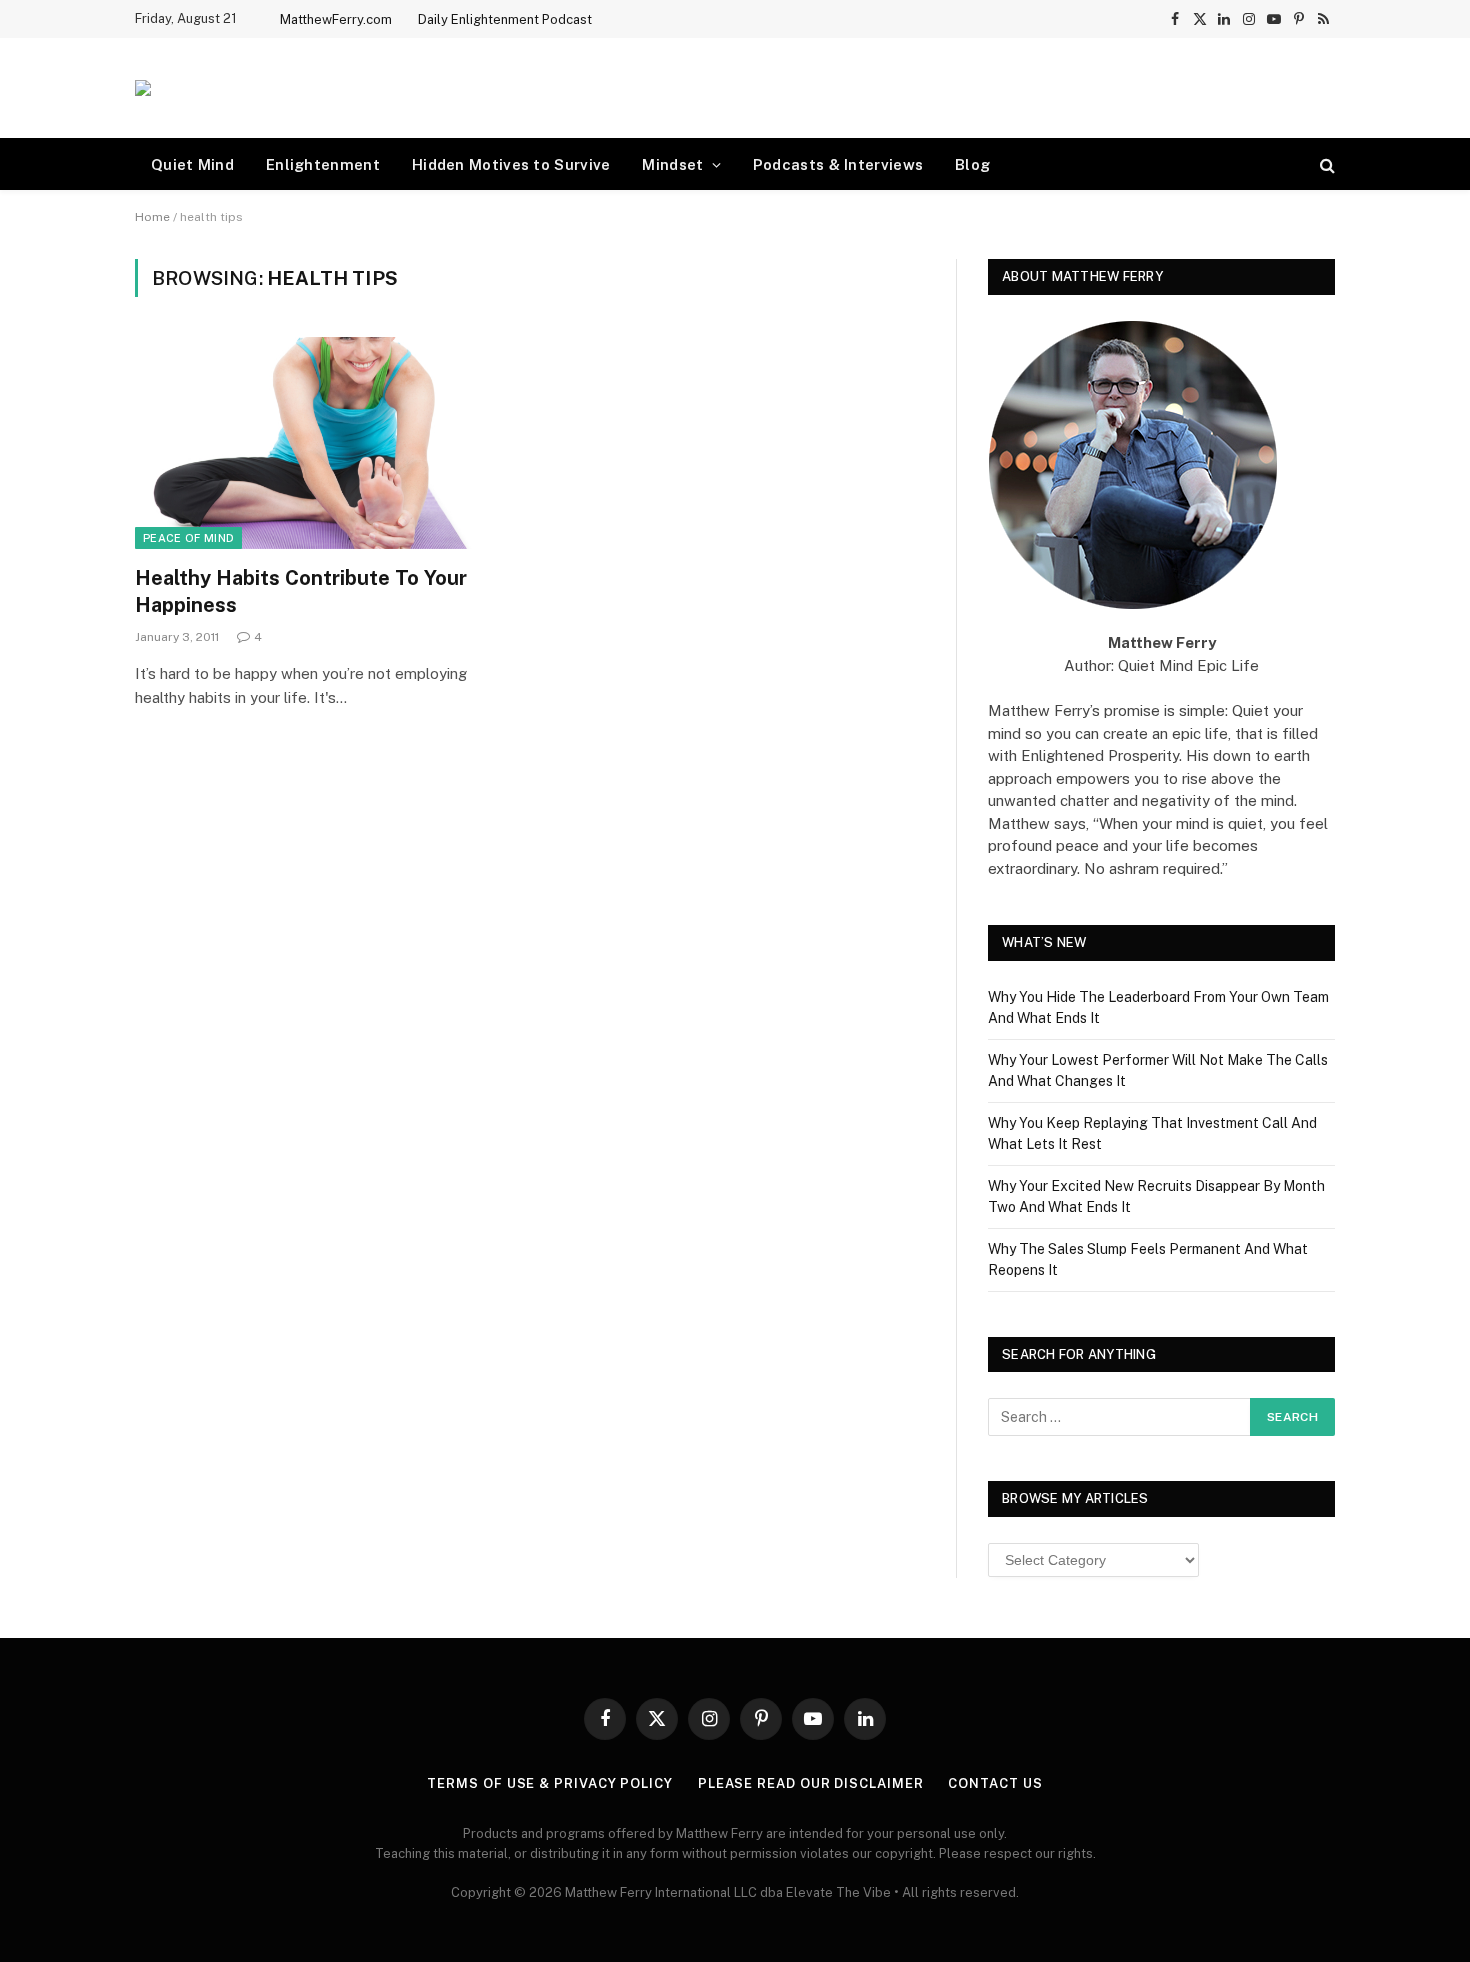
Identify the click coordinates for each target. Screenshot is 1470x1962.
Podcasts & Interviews (838, 164)
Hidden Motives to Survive (511, 164)
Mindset (672, 164)
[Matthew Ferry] (143, 88)
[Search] (1325, 164)
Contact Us (995, 1783)
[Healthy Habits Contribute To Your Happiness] (323, 443)
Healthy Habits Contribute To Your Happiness (301, 591)
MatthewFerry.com (336, 19)
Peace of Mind (188, 538)
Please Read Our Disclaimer (811, 1783)
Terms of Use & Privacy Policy (549, 1783)
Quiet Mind (192, 164)
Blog (972, 164)
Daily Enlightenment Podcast (505, 19)
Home (152, 217)
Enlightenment (323, 164)
